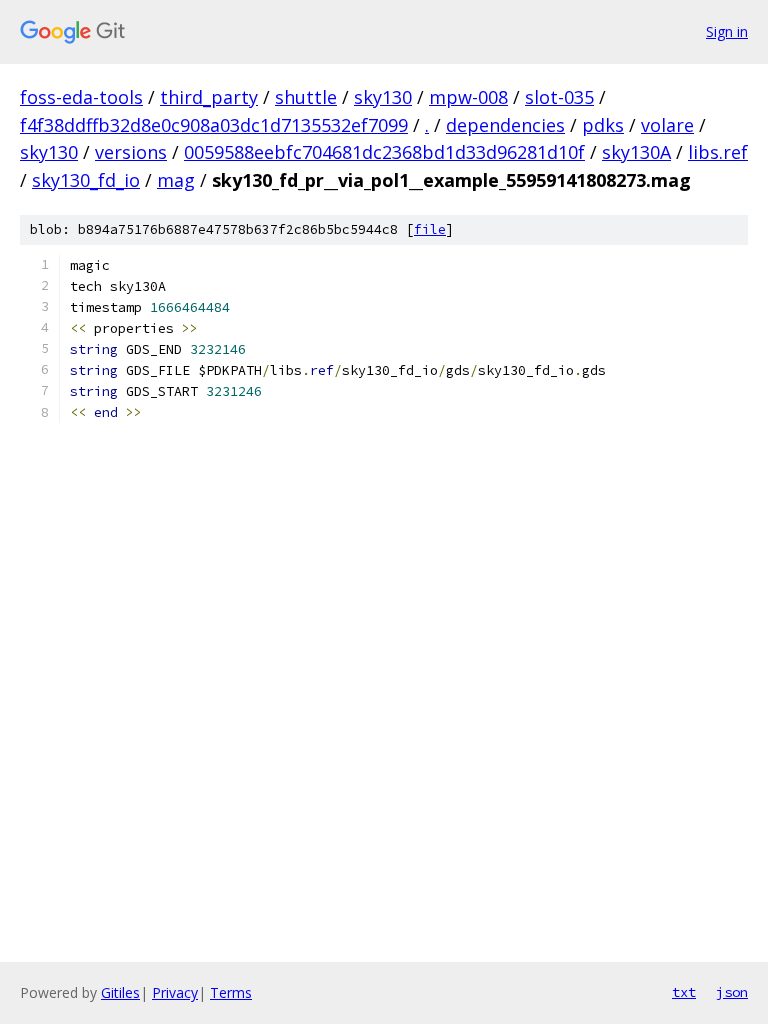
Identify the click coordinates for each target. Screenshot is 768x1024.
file (430, 229)
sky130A (636, 152)
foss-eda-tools (81, 97)
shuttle (306, 97)
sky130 (383, 97)
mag (176, 180)
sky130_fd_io (86, 180)
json (732, 992)
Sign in (727, 31)
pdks (603, 125)
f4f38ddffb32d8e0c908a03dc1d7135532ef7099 (214, 125)
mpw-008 (468, 97)
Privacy (175, 992)
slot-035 (559, 97)
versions (131, 152)
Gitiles (120, 992)
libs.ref (718, 152)
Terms (231, 992)
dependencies (505, 125)
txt (684, 992)
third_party (209, 97)
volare (667, 125)
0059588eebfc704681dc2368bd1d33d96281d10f (384, 152)
